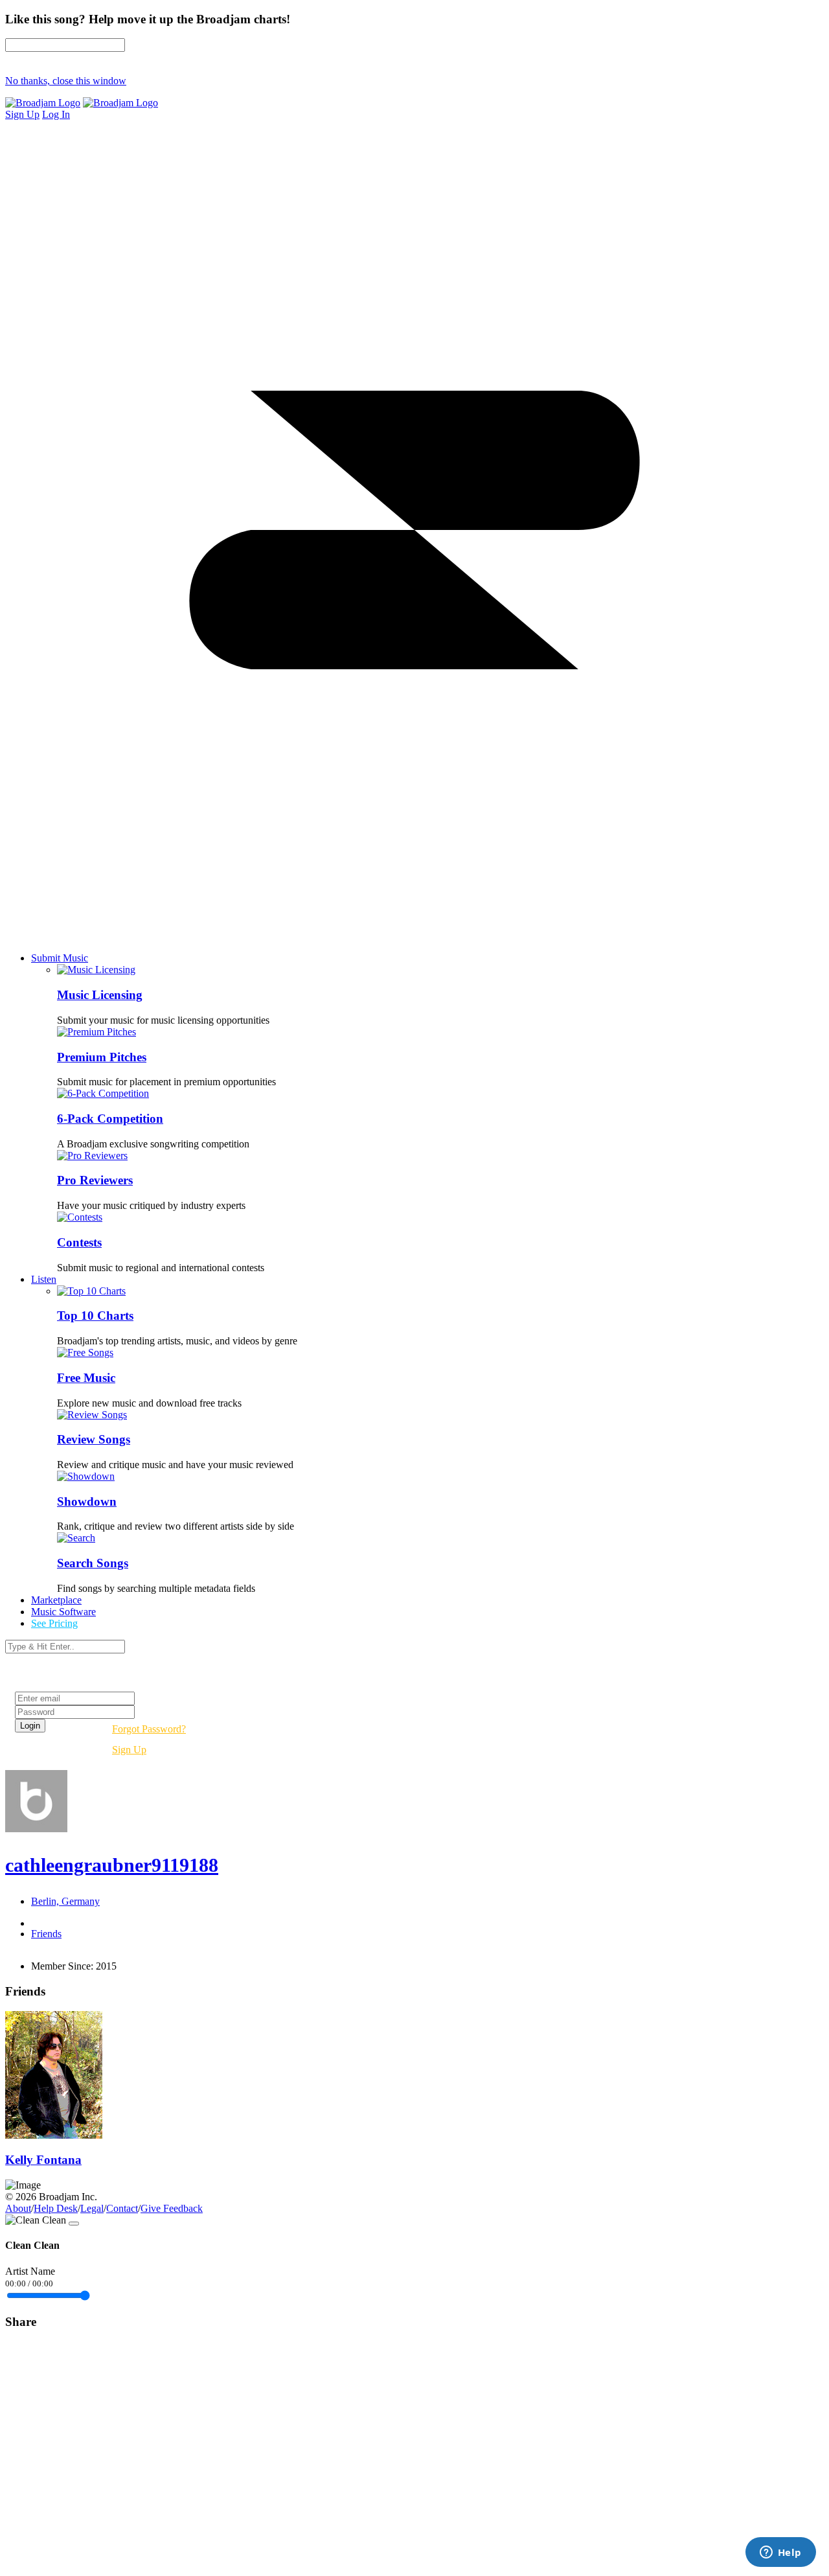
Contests (79, 1242)
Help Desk (56, 2208)
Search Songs (93, 1563)
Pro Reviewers (95, 1180)
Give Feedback (172, 2208)
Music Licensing (100, 995)
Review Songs (94, 1439)
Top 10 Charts (95, 1316)
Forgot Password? (149, 1729)
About (18, 2208)
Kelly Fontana (43, 2160)
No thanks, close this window (66, 81)
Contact (122, 2208)
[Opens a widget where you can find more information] (780, 2553)
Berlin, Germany (65, 1901)
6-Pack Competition (110, 1119)
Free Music (86, 1378)
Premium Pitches (102, 1057)
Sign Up (129, 1750)
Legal (92, 2208)
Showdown (87, 1501)
